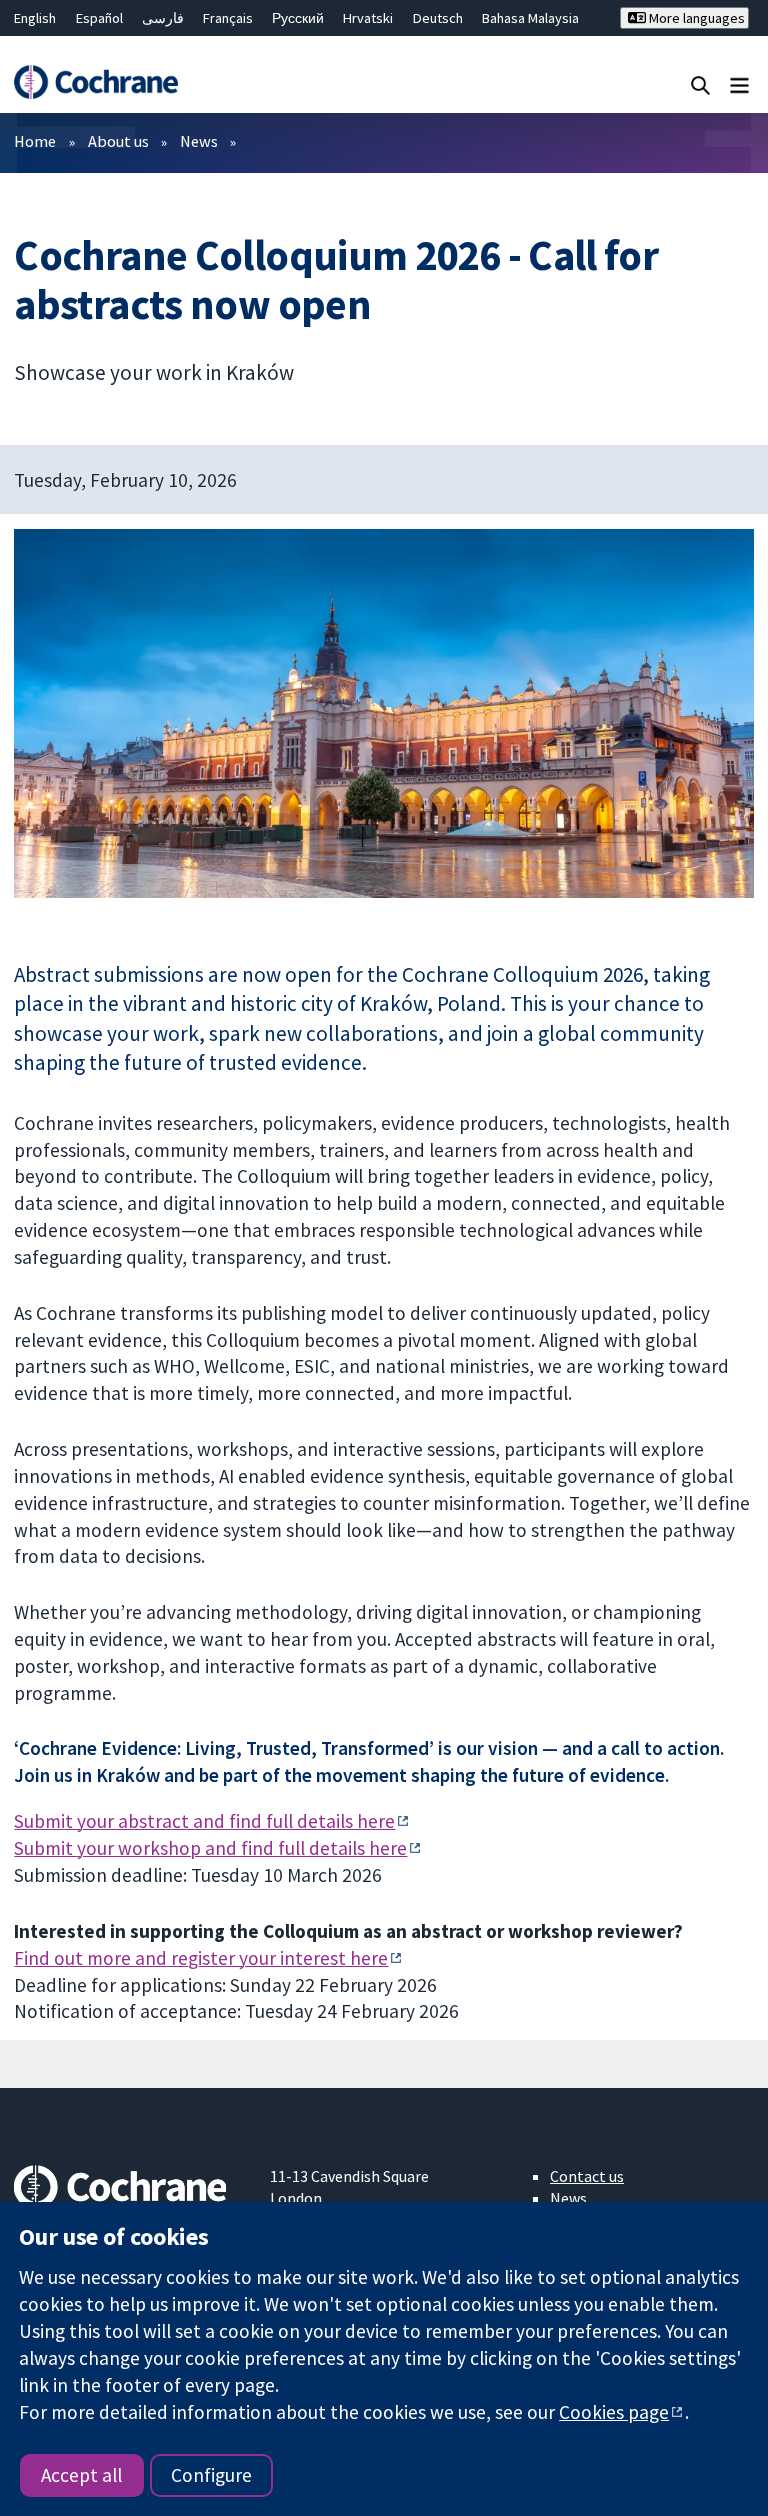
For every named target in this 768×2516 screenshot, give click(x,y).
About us (118, 141)
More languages (695, 18)
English (35, 18)
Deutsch (438, 18)
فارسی (163, 18)
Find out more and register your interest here (201, 1958)
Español (99, 18)
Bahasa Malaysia (530, 18)
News (199, 141)
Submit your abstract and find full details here (204, 1821)
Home (35, 141)
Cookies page (614, 2412)
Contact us (587, 2176)
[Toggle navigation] (739, 84)
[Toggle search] (700, 84)
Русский (298, 18)
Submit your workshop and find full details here (210, 1848)
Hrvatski (368, 18)
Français (228, 18)
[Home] (95, 82)
